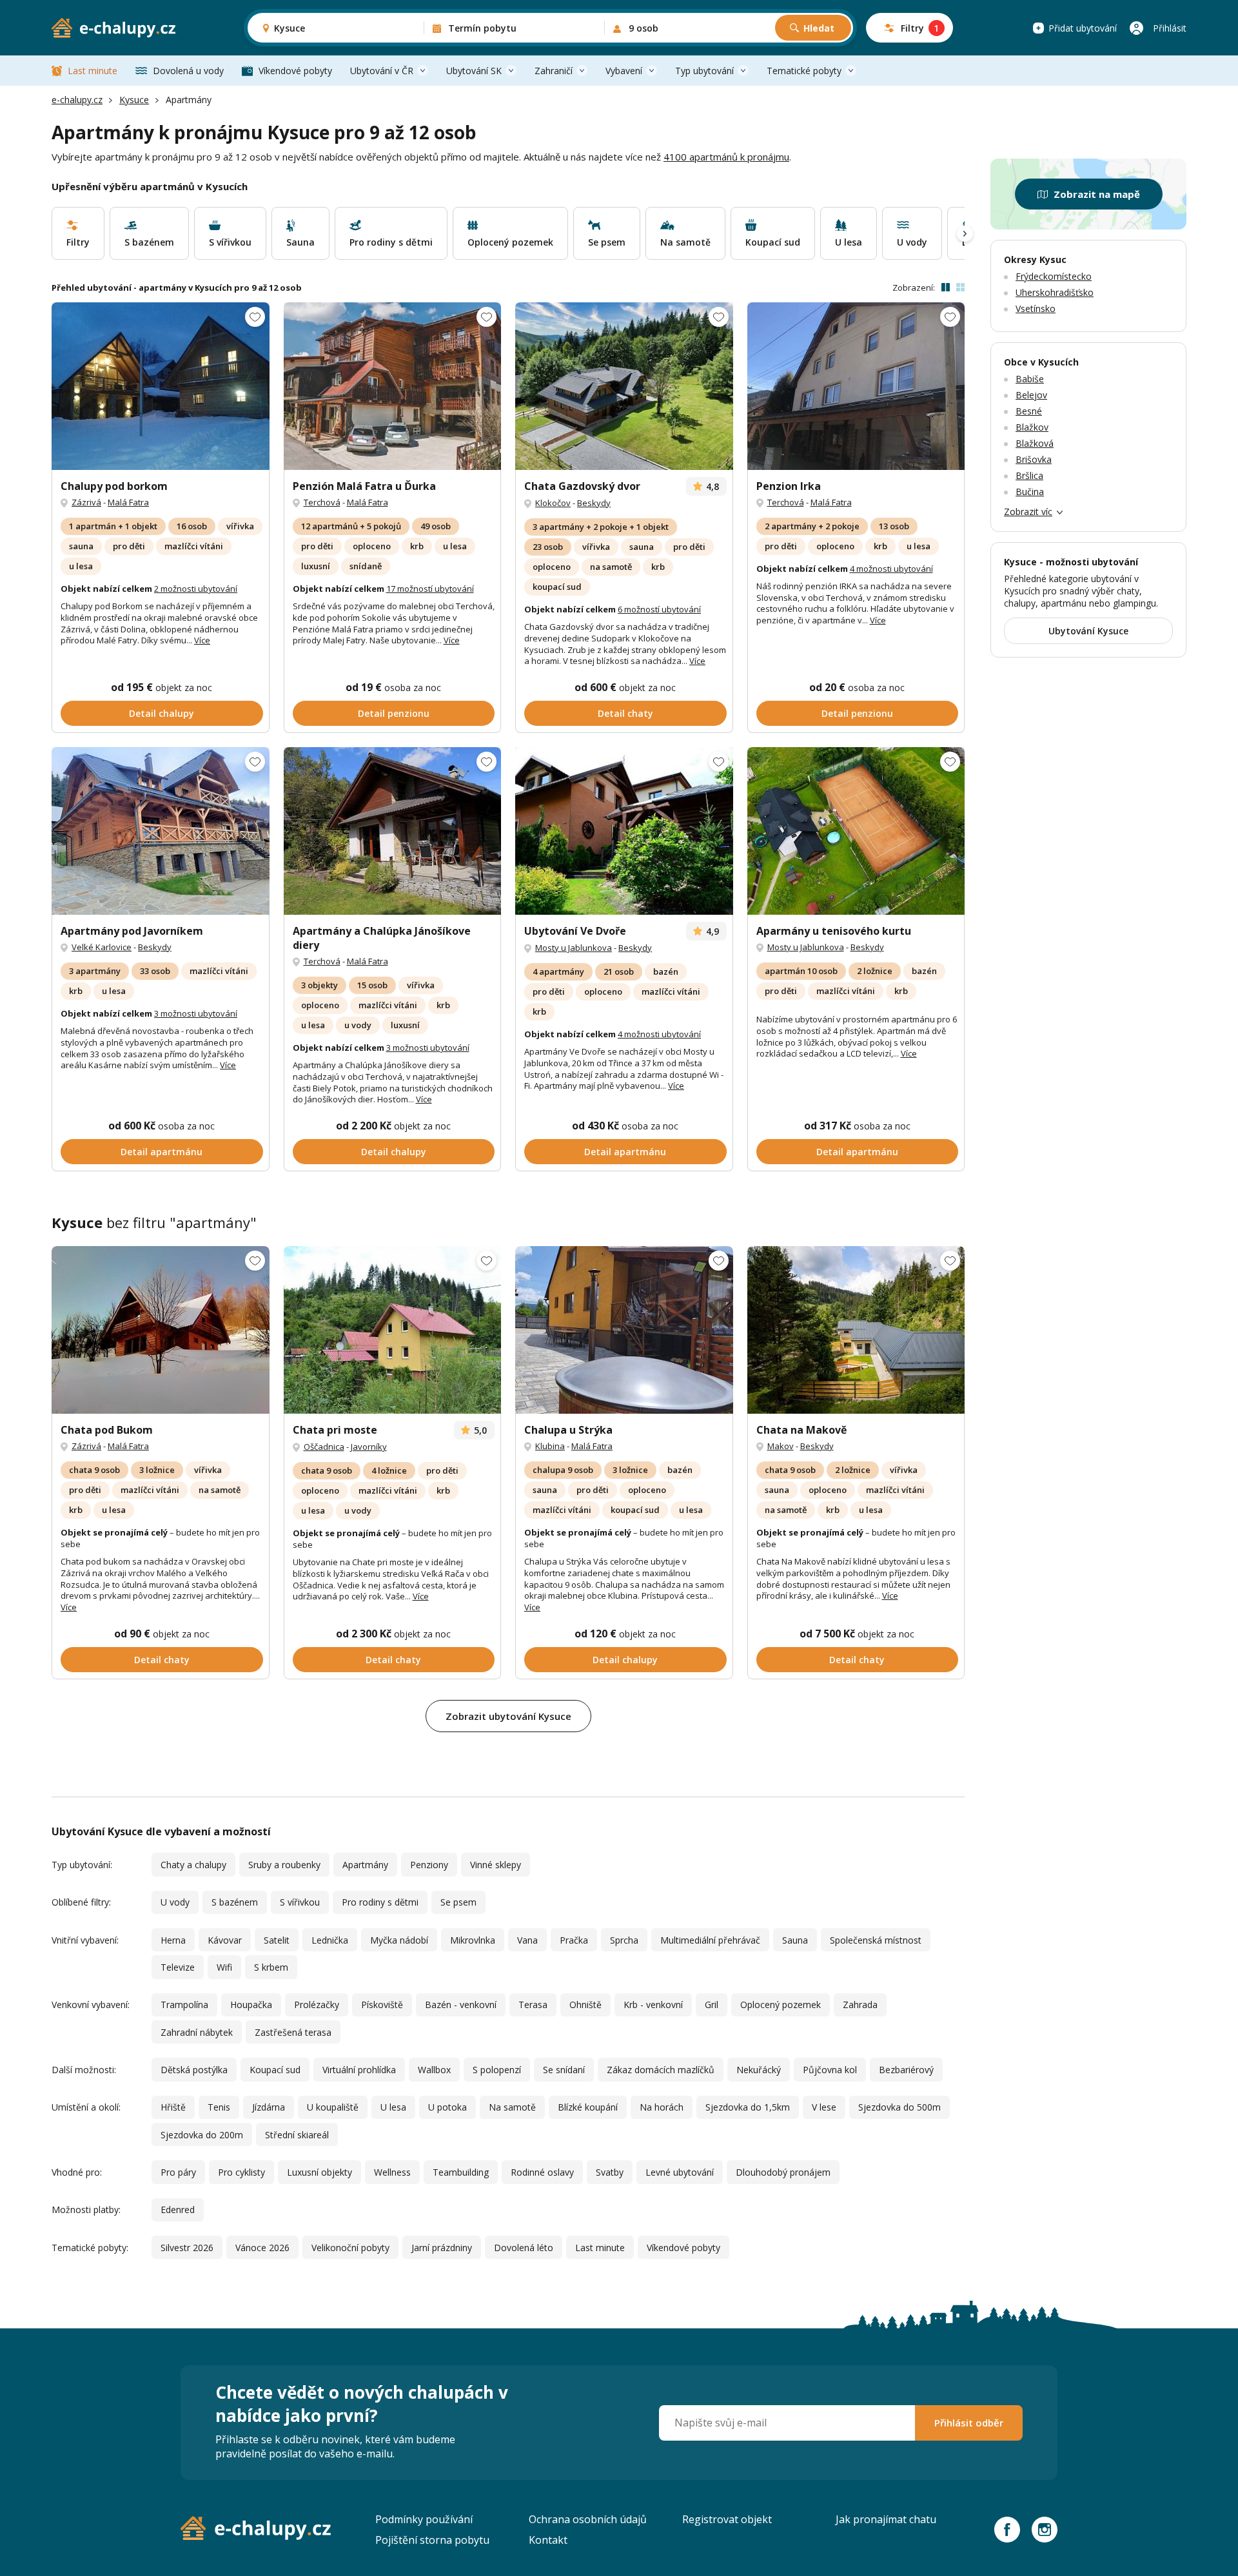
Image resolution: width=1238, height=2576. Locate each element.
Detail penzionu (394, 713)
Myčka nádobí (399, 1940)
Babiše (1030, 379)
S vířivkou (300, 1902)
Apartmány (365, 1865)
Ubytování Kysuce (1088, 631)
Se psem (458, 1902)
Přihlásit (1170, 28)
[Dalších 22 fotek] (856, 1330)
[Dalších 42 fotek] (624, 831)
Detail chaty (625, 713)
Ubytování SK (474, 71)
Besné (1029, 411)
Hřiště (173, 2107)
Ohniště (585, 2005)
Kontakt (548, 2540)
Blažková (1035, 443)
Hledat (819, 28)
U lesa (393, 2107)
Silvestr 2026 (187, 2248)
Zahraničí (554, 71)
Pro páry (178, 2172)
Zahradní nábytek (197, 2032)
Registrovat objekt (727, 2519)
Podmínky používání (424, 2519)
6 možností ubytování (659, 609)
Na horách (662, 2107)
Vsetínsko (1036, 308)
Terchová (322, 502)
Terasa (533, 2005)
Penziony (429, 1865)
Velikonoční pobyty (350, 2248)
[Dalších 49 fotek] (856, 386)
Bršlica (1029, 475)
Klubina (550, 1446)
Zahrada (860, 2005)
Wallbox (434, 2070)
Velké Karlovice (102, 947)
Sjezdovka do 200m (202, 2135)
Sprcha (624, 1940)
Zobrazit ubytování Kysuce (508, 1716)
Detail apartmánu (162, 1152)
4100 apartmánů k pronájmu (726, 157)
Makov (781, 1446)
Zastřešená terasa (293, 2032)
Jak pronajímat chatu (886, 2519)
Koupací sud (275, 2070)
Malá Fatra (128, 502)
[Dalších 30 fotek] (161, 1330)
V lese (824, 2107)
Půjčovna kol (830, 2070)
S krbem (271, 1967)
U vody (175, 1902)
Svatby (610, 2172)
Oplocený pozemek (781, 2005)
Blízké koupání (588, 2107)
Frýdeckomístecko (1054, 276)
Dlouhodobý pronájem (783, 2172)
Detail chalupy (162, 713)
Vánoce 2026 (262, 2248)
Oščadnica (324, 1447)
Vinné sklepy (496, 1865)
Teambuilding (461, 2172)
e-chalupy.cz (77, 100)
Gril (712, 2005)
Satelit (277, 1940)
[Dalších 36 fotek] (161, 386)
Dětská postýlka (194, 2070)
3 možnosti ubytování (196, 1013)
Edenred (178, 2210)
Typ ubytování (704, 71)
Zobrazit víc (1028, 512)
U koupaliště (333, 2107)
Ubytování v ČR (382, 71)
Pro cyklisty (241, 2172)
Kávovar (225, 1940)
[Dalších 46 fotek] (856, 831)
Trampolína (184, 2005)
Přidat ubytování (1083, 28)
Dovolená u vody (188, 71)
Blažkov (1032, 427)
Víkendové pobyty (295, 71)
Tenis (219, 2107)
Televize (178, 1967)
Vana (527, 1940)
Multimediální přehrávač (710, 1940)
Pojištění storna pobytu (432, 2540)
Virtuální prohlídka (359, 2070)
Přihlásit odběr (969, 2423)
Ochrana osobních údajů (588, 2519)
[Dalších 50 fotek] (161, 831)
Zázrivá (86, 502)
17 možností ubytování (430, 589)
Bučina (1030, 492)
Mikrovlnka (473, 1940)
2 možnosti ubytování (196, 589)
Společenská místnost (876, 1940)
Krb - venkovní (653, 2005)
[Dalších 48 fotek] (624, 1330)
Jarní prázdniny (442, 2248)
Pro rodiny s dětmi (380, 1902)
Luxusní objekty (319, 2172)
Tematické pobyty (804, 71)
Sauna (795, 1940)
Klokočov (553, 503)
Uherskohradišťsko (1055, 292)
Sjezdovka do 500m (899, 2107)
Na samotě (512, 2107)
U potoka (447, 2107)
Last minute (93, 71)
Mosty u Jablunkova (574, 948)
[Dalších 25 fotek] (393, 1330)
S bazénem (235, 1902)
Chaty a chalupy (193, 1865)
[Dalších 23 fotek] (393, 386)
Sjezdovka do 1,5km (748, 2107)
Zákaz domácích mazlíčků (661, 2070)
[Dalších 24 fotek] (393, 831)
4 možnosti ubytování (891, 569)
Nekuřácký (759, 2070)
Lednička (330, 1940)
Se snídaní (564, 2070)
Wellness (392, 2172)
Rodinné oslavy (542, 2172)
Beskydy (594, 503)
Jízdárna (269, 2107)
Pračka (574, 1940)
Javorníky (369, 1447)
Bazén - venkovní (461, 2005)
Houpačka (251, 2005)
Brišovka (1034, 459)
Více (202, 640)
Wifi (224, 1967)
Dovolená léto (524, 2248)
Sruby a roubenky (284, 1865)
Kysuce (134, 100)
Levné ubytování (680, 2172)
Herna (173, 1940)
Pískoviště (382, 2005)
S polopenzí (497, 2070)
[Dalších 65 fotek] (624, 386)
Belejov (1031, 395)
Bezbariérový (906, 2070)
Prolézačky (317, 2005)
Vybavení (624, 71)
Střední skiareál (297, 2135)
